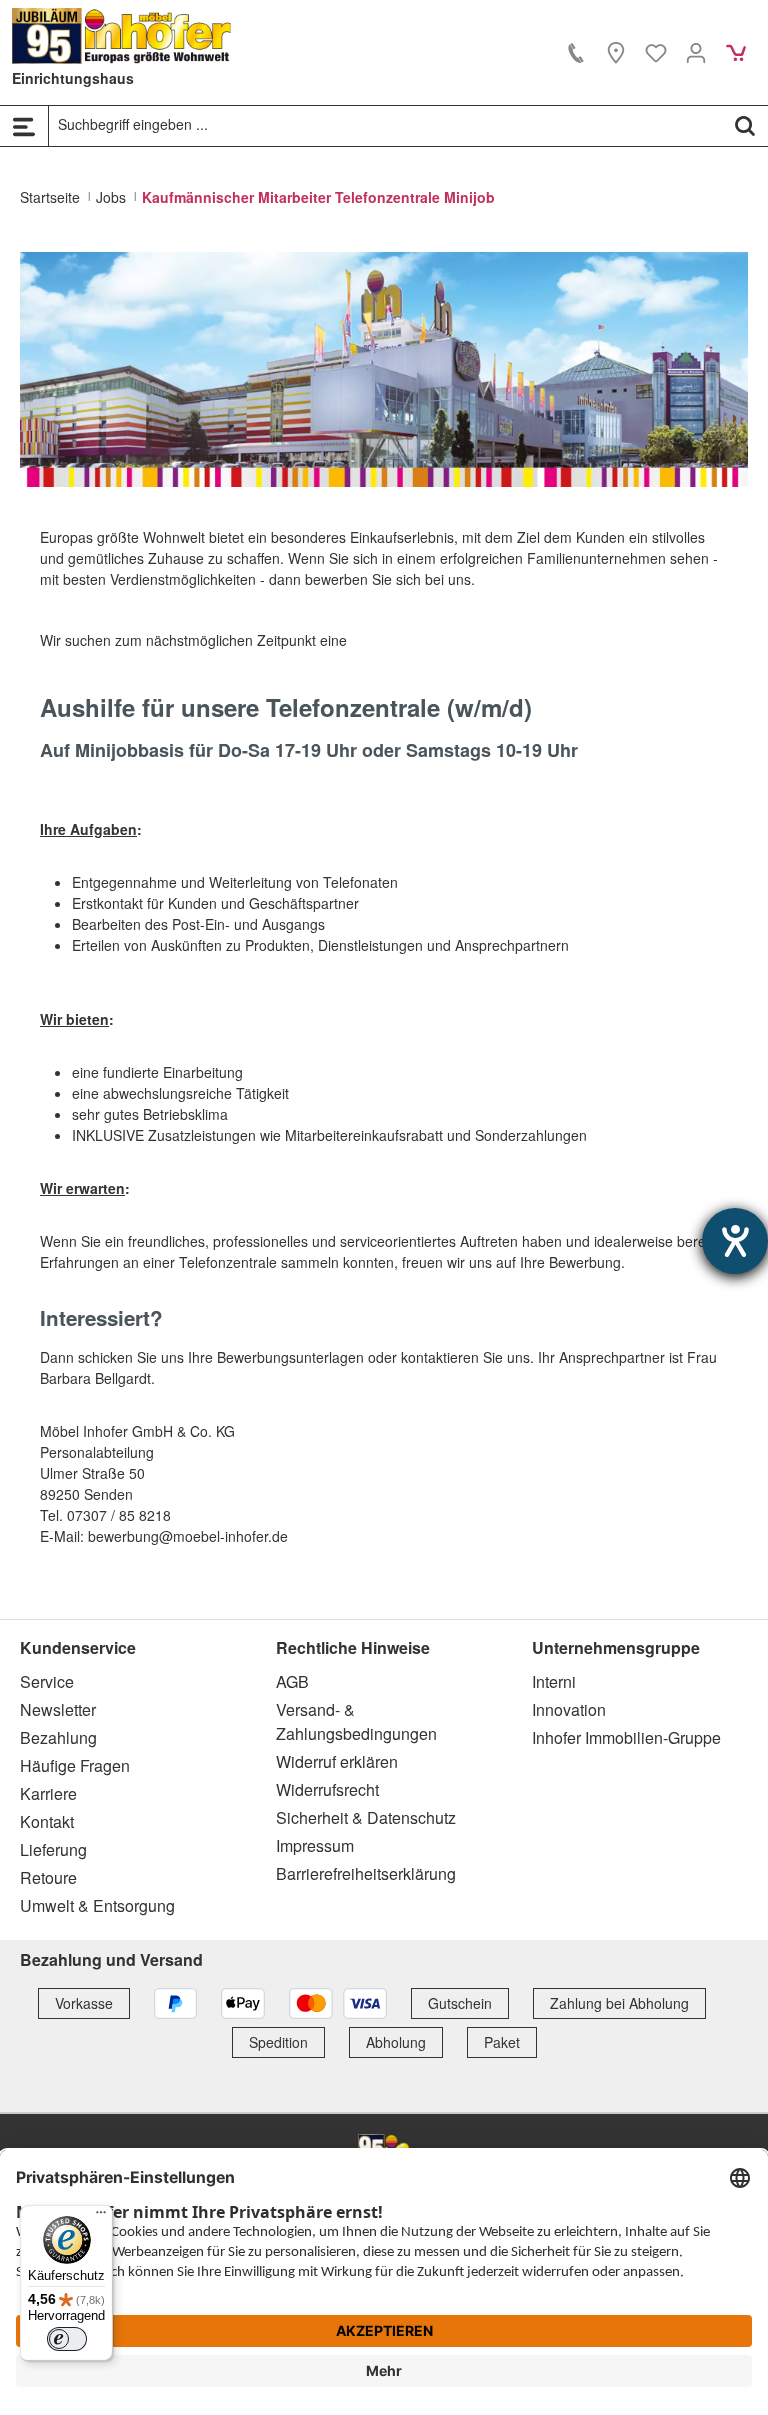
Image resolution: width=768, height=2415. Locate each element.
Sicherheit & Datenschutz (366, 1817)
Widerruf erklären (337, 1761)
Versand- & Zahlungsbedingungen (356, 1721)
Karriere (48, 1793)
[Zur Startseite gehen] (122, 36)
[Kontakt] (576, 52)
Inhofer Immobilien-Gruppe (626, 1737)
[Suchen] (745, 125)
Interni (554, 1681)
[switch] (67, 2339)
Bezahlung (58, 1737)
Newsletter (58, 1709)
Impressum (315, 1845)
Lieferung (53, 1849)
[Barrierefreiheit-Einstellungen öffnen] (735, 1241)
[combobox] (386, 125)
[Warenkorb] (736, 52)
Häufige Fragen (75, 1765)
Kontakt (47, 1821)
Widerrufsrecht (327, 1789)
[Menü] (24, 126)
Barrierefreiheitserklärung (366, 1873)
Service (47, 1681)
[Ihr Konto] (696, 52)
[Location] (616, 52)
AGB (292, 1681)
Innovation (569, 1709)
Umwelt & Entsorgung (97, 1905)
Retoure (48, 1877)
